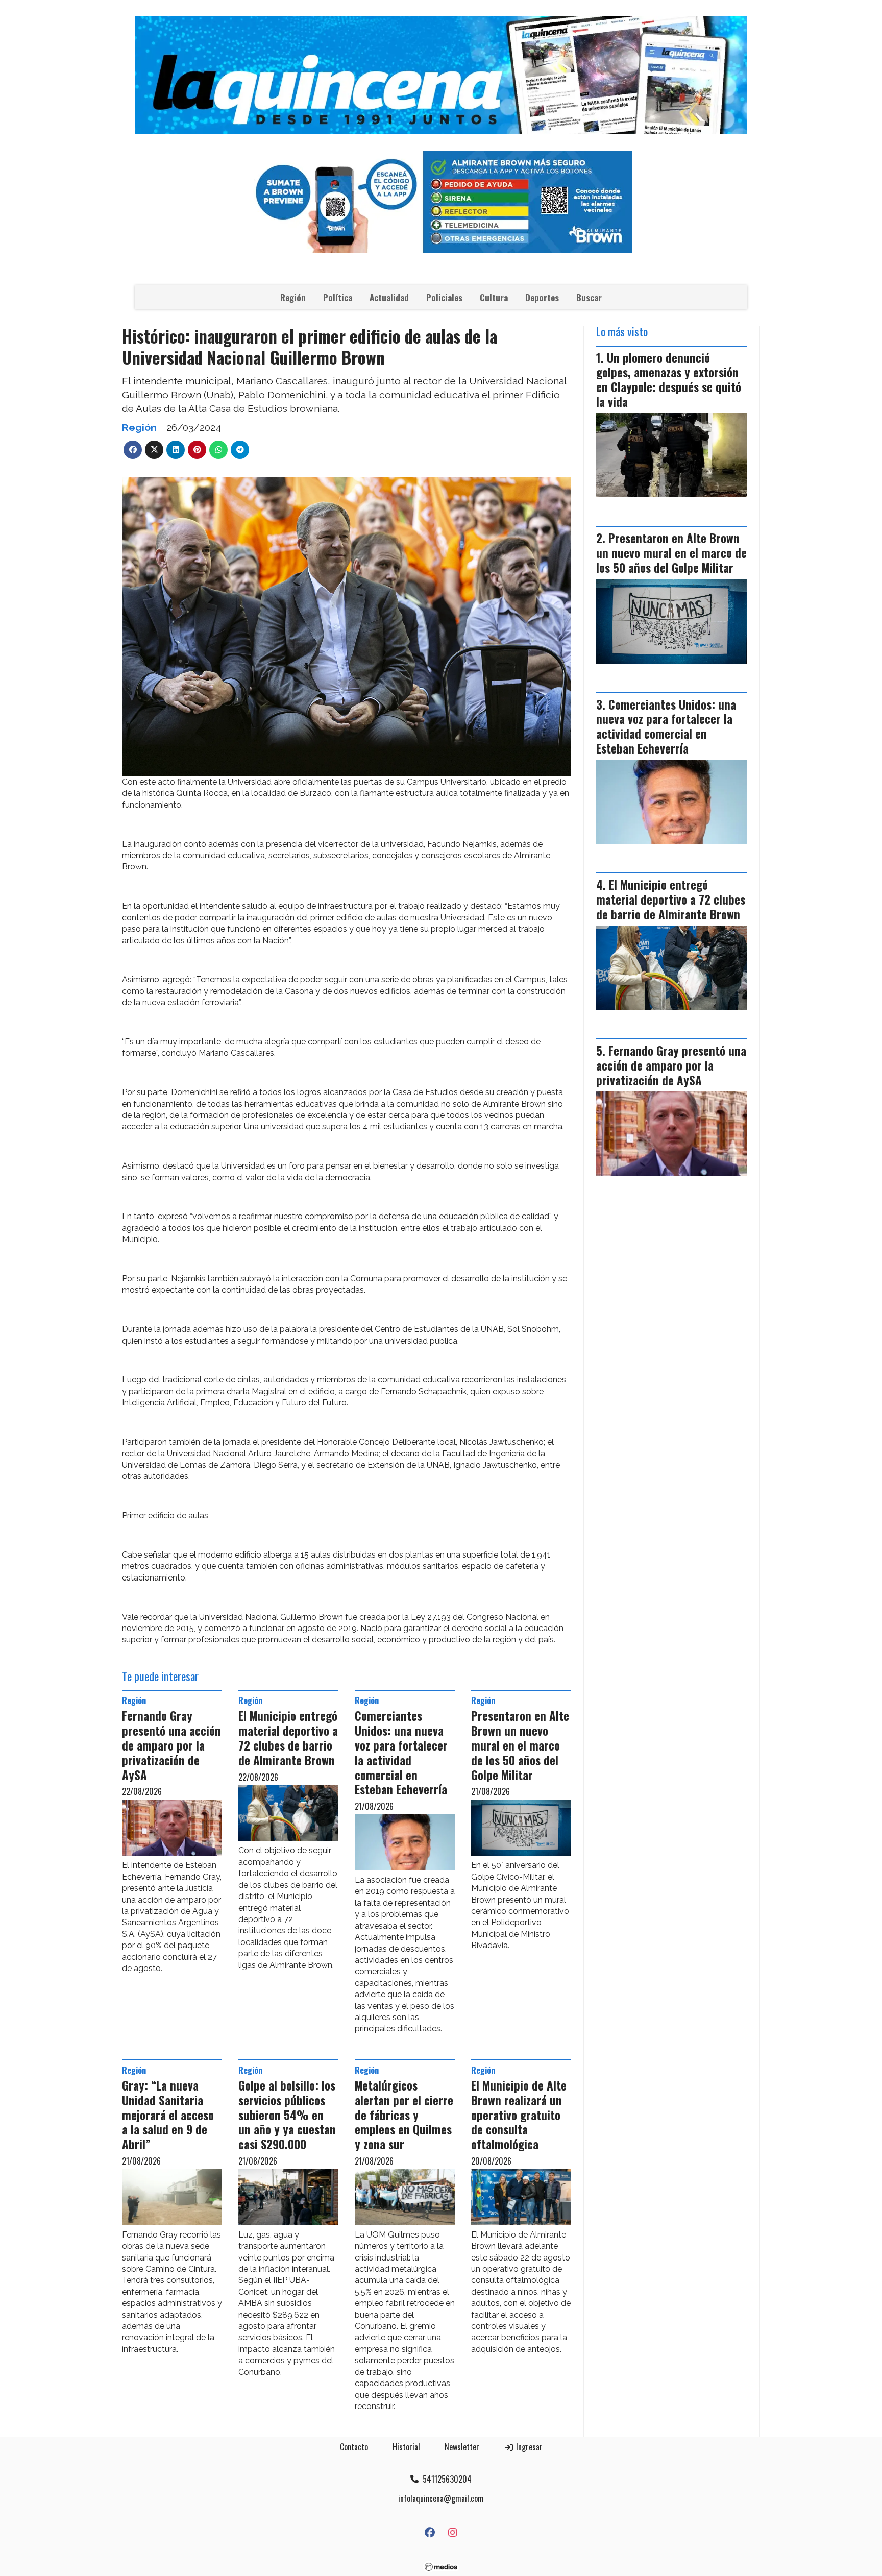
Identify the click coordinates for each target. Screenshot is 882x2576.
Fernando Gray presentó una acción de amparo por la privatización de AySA (171, 1745)
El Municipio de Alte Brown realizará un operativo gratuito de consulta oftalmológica (519, 2115)
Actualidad (389, 297)
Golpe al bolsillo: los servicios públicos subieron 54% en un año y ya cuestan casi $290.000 (287, 2115)
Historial (406, 2447)
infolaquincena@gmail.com (441, 2498)
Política (338, 297)
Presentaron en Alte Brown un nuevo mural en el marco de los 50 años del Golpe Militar (520, 1745)
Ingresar (528, 2447)
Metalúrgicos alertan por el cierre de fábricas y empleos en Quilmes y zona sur (404, 2115)
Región (293, 297)
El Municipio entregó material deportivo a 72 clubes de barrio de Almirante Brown (288, 1738)
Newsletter (462, 2447)
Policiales (444, 297)
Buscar (589, 297)
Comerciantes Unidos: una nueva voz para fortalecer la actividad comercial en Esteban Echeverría (401, 1753)
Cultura (494, 297)
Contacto (354, 2447)
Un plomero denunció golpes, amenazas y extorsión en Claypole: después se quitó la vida (669, 380)
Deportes (542, 297)
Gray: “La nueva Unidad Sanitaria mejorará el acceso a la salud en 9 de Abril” (168, 2115)
